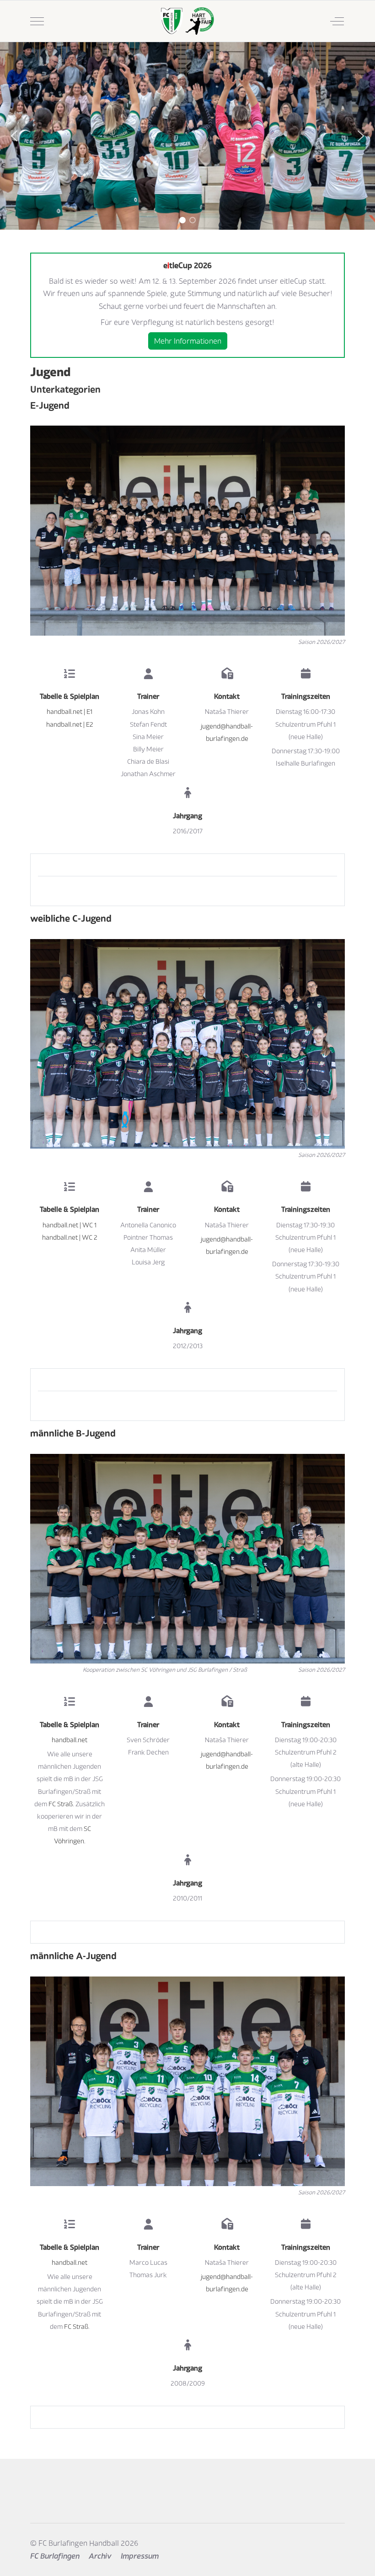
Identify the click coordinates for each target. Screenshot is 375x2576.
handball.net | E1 (70, 711)
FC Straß (61, 1804)
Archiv (100, 2556)
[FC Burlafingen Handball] (187, 21)
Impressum (140, 2556)
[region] (187, 136)
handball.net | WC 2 (70, 1237)
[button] (14, 136)
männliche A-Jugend (73, 1956)
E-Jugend (50, 405)
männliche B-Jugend (73, 1433)
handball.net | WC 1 (70, 1225)
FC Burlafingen (55, 2556)
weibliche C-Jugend (71, 918)
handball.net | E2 (70, 724)
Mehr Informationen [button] (188, 341)
